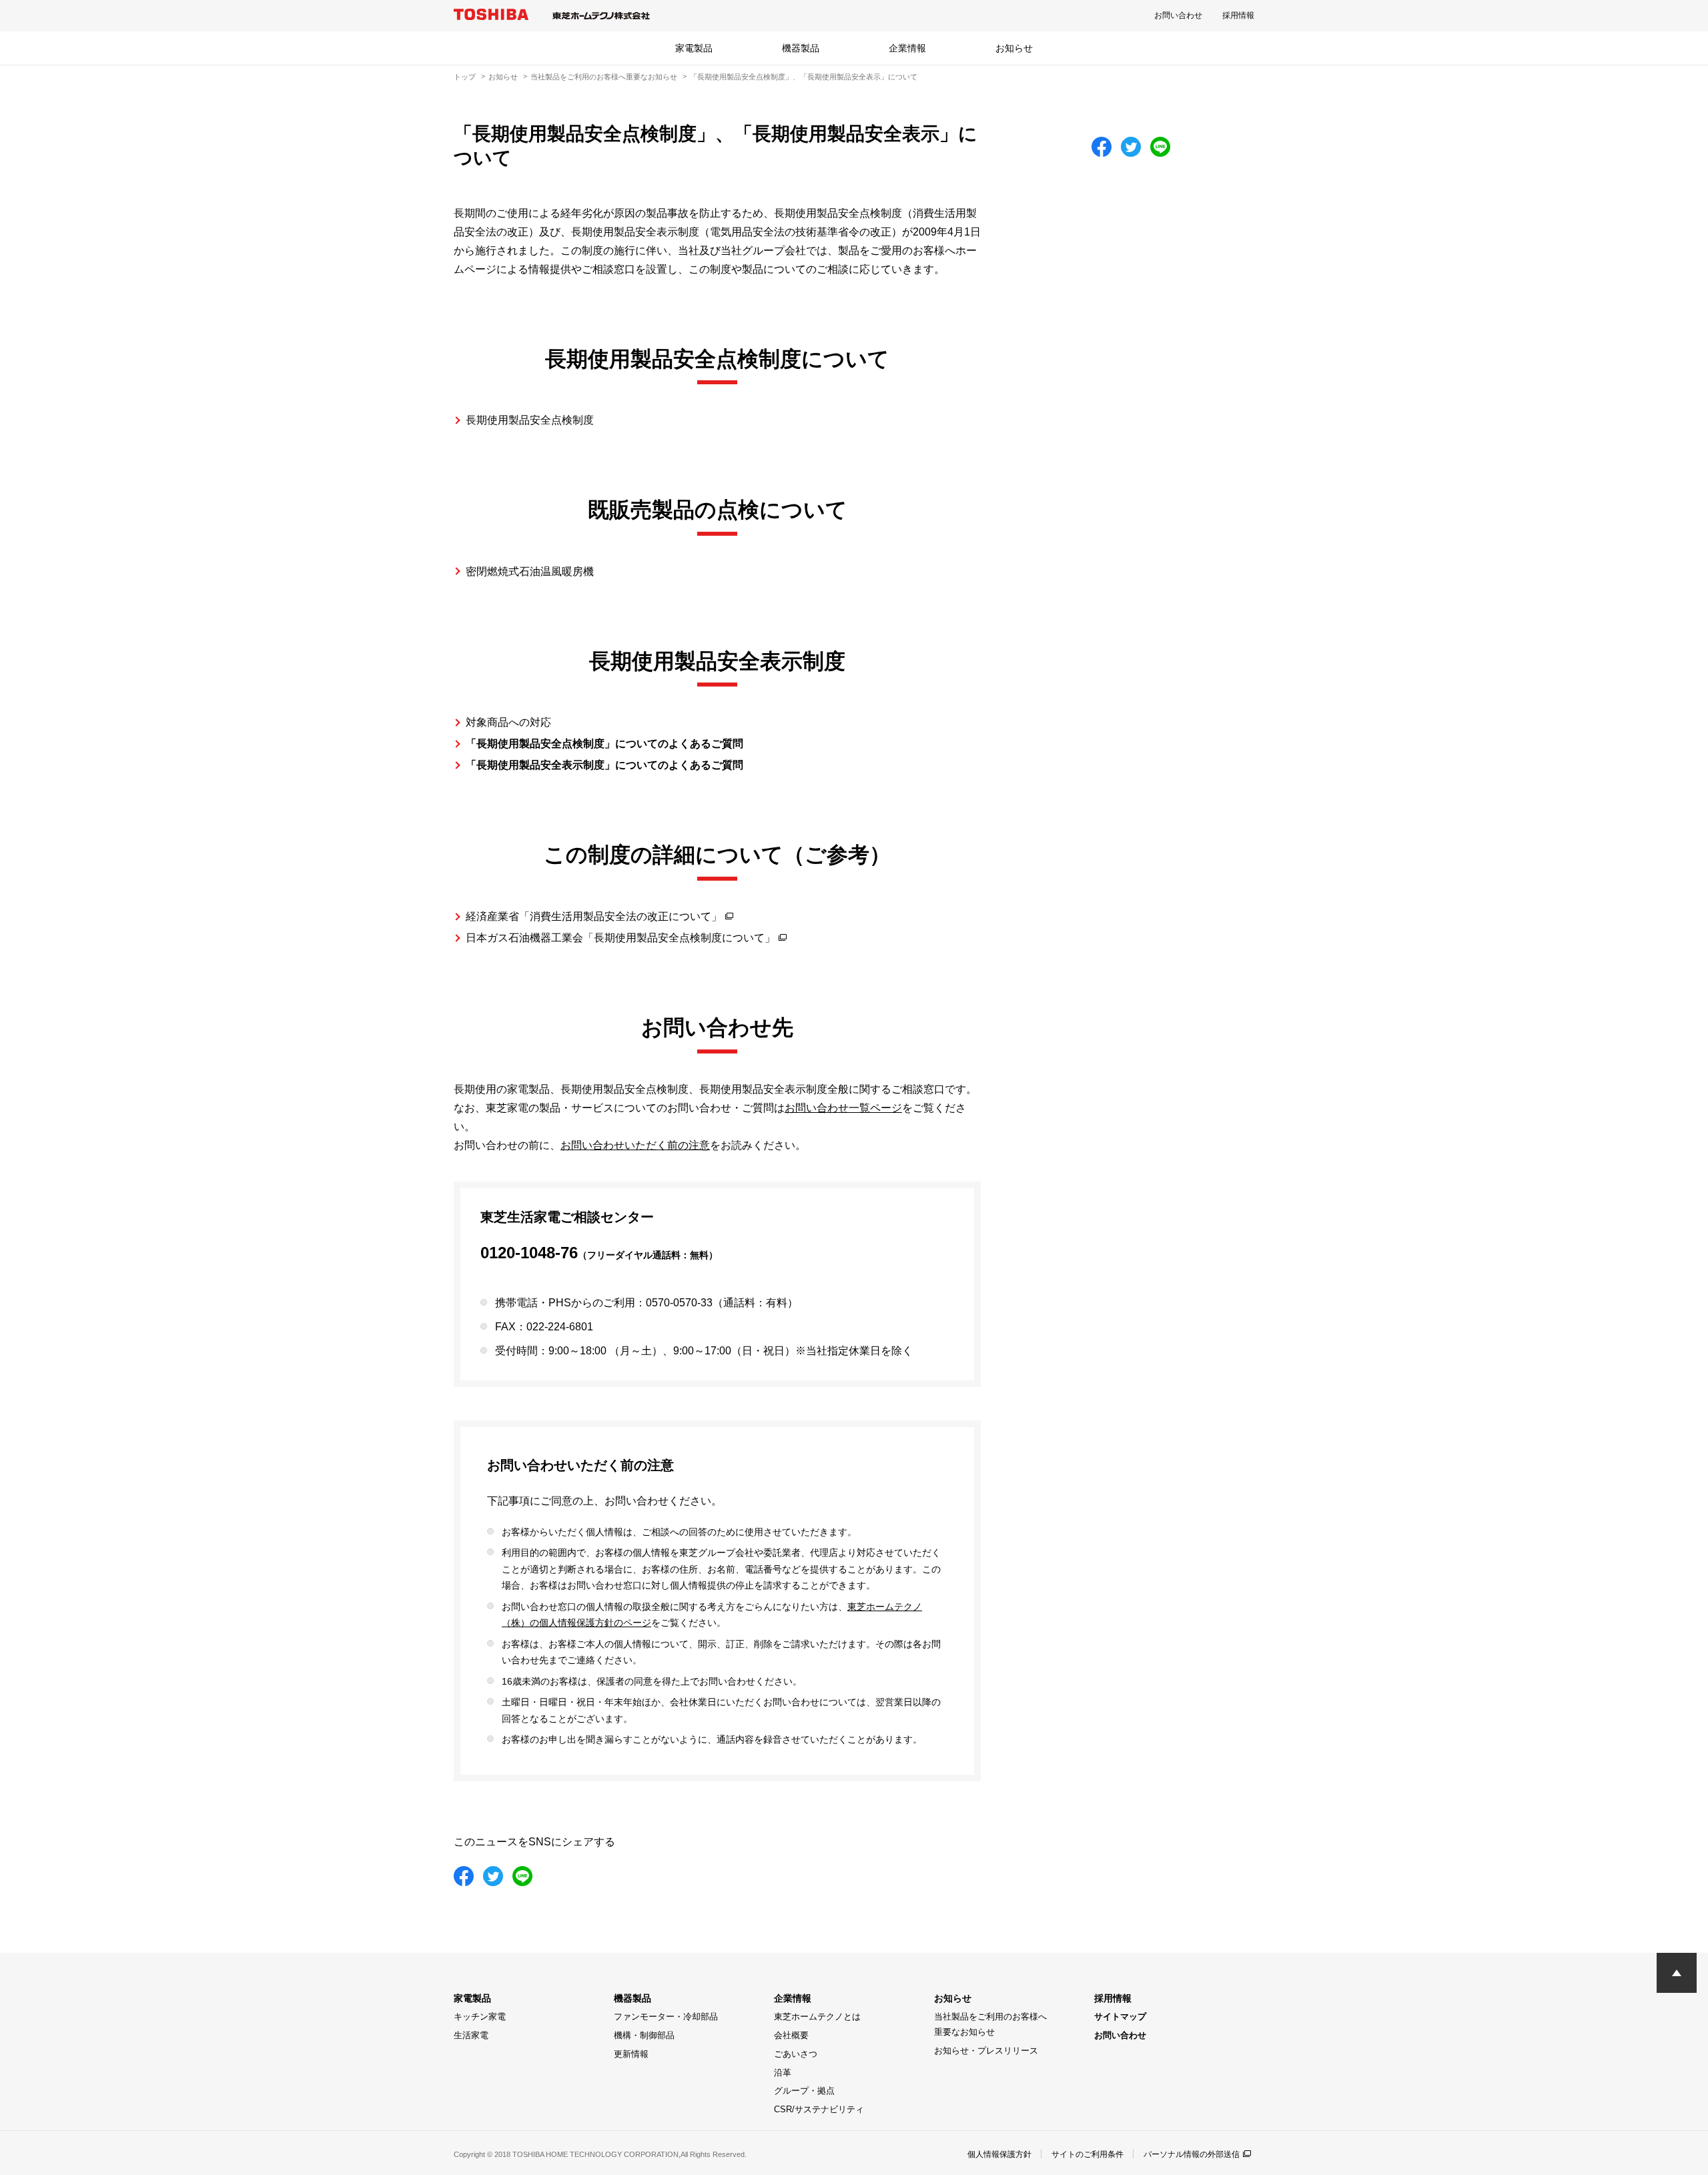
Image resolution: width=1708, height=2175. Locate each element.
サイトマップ (1120, 2017)
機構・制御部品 (644, 2035)
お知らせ (1014, 48)
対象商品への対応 (508, 722)
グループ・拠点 (804, 2091)
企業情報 (907, 48)
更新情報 (631, 2054)
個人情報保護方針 (999, 2154)
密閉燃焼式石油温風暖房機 (530, 571)
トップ (465, 77)
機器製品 (801, 48)
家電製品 (694, 48)
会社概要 (791, 2035)
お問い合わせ (1178, 15)
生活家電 (471, 2035)
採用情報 (1238, 15)
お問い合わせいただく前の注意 (635, 1145)
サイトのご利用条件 (1088, 2154)
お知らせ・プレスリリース (986, 2051)
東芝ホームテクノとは (817, 2017)
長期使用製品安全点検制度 (530, 420)
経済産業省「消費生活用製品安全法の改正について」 (594, 916)
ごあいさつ (796, 2054)
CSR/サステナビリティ (819, 2109)
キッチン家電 (480, 2017)
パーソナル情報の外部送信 (1192, 2154)
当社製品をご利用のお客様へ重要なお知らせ (604, 77)
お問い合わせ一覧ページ (843, 1108)
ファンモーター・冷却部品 (666, 2017)
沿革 (783, 2073)
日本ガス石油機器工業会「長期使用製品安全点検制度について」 (620, 938)
